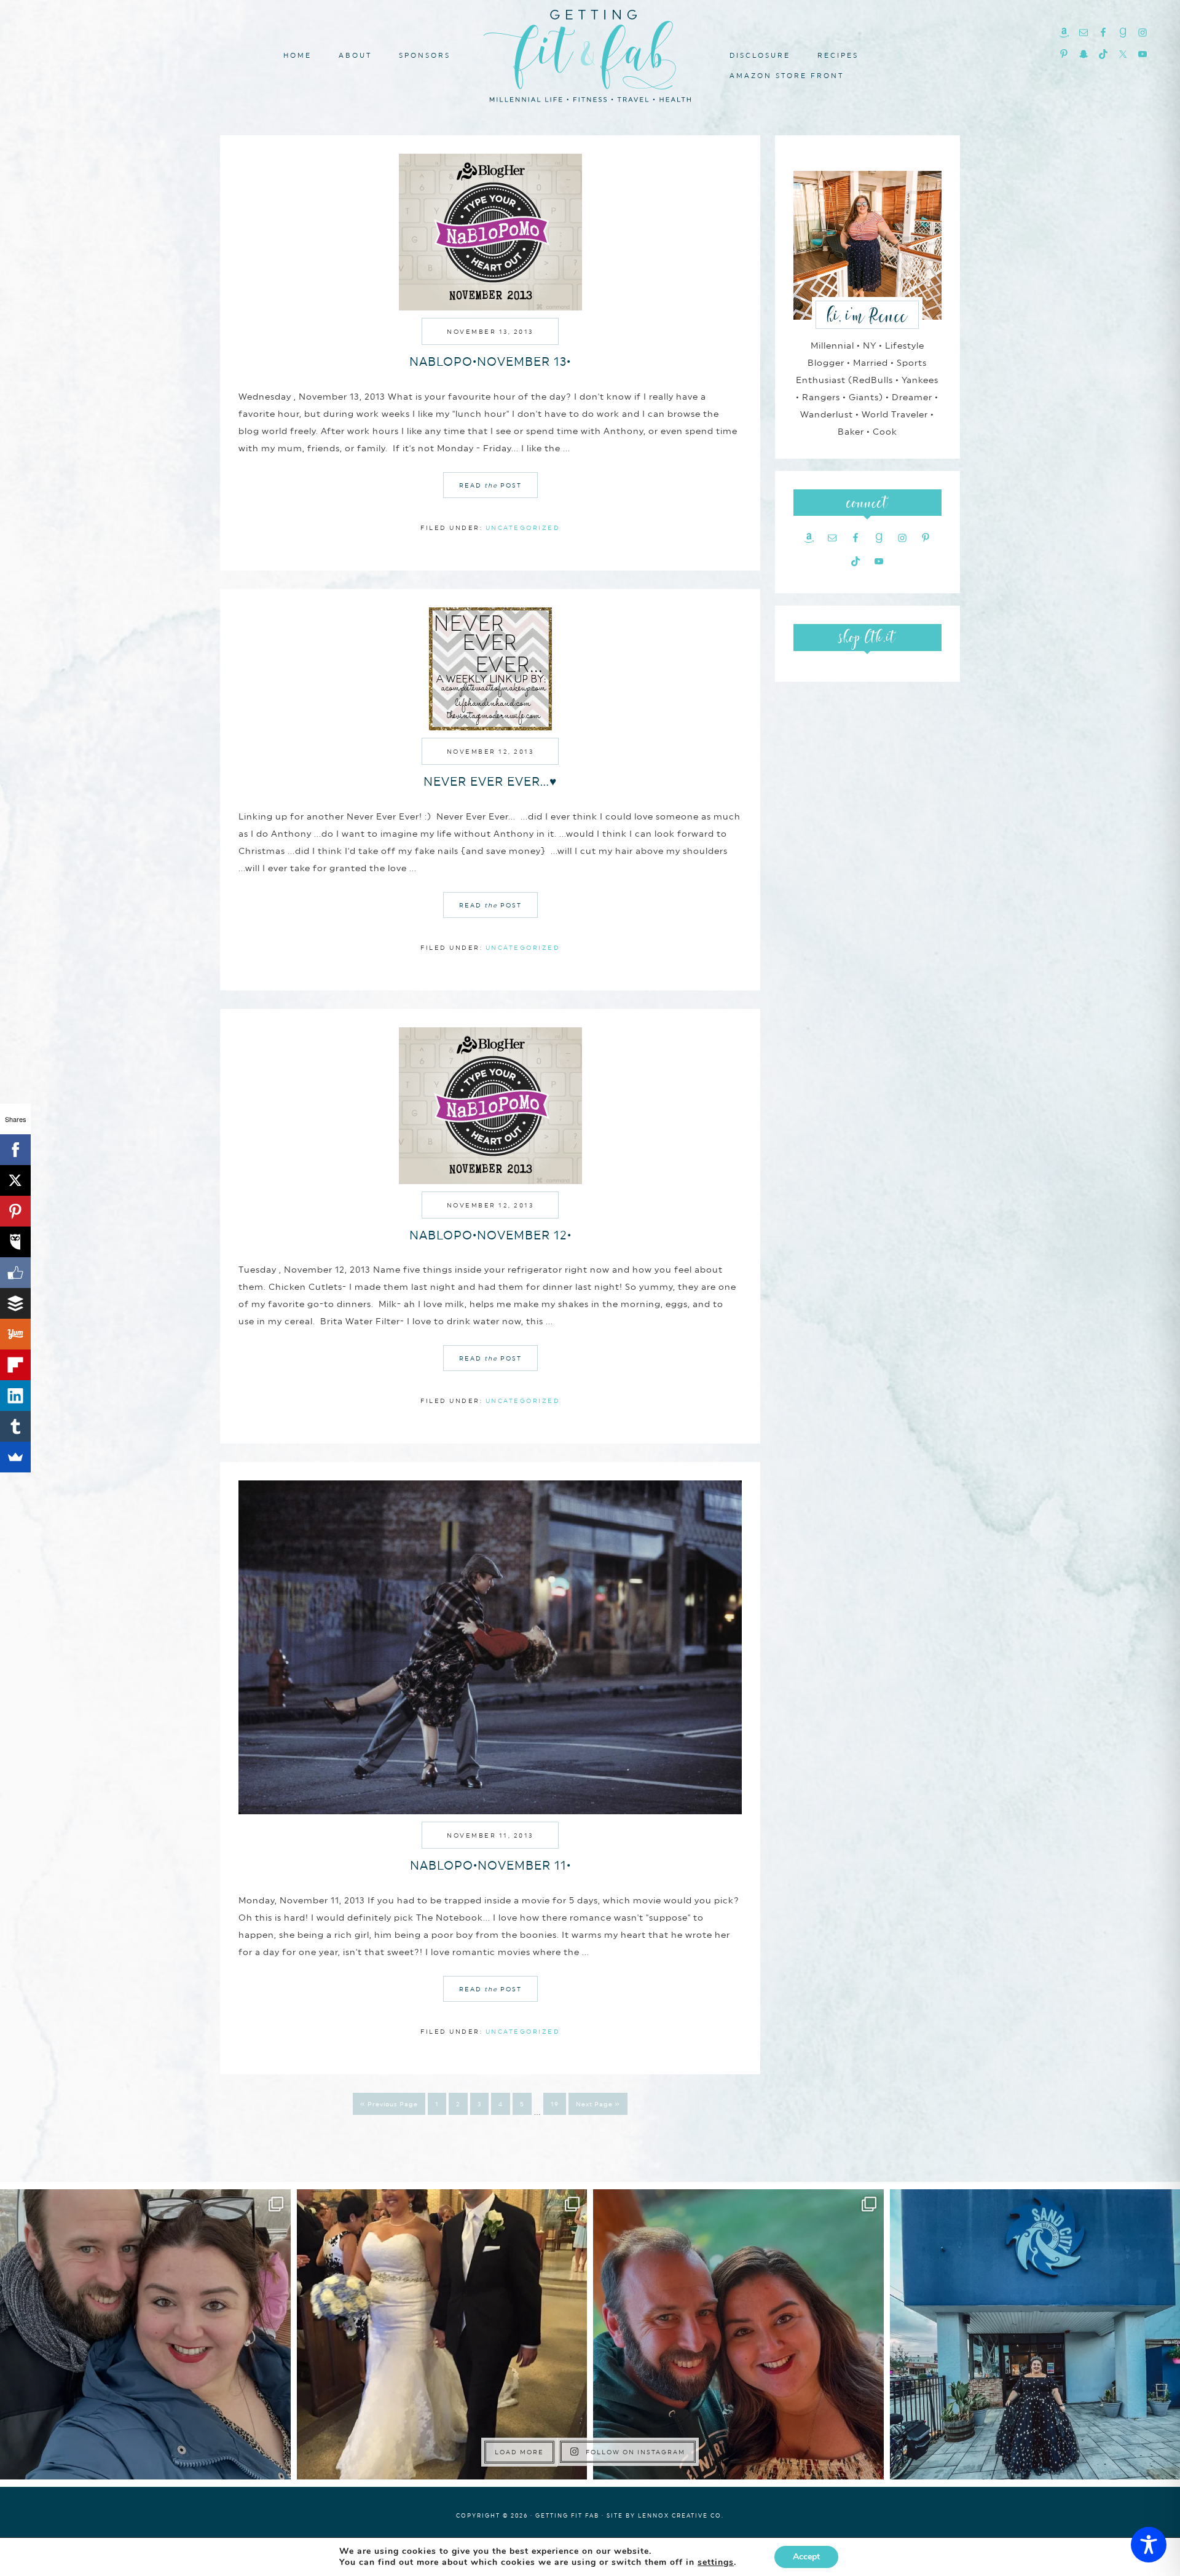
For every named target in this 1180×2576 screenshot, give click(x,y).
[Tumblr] (15, 1426)
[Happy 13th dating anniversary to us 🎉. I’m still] (145, 2335)
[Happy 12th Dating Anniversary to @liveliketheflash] (738, 2335)
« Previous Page (389, 2104)
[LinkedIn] (15, 1396)
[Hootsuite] (15, 1242)
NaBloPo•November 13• (490, 362)
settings (716, 2562)
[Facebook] (15, 1150)
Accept (806, 2557)
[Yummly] (15, 1334)
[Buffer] (15, 1303)
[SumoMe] (15, 1457)
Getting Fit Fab (590, 54)
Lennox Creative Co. (681, 2515)
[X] (15, 1180)
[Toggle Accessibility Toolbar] (1149, 2545)
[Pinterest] (15, 1211)
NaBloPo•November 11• (490, 1865)
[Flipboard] (15, 1365)
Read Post (490, 485)
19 (555, 2104)
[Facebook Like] (15, 1273)
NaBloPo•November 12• (490, 1235)
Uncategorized (523, 527)
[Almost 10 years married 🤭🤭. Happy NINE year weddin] (442, 2335)
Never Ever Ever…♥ (490, 781)
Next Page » (598, 2104)
